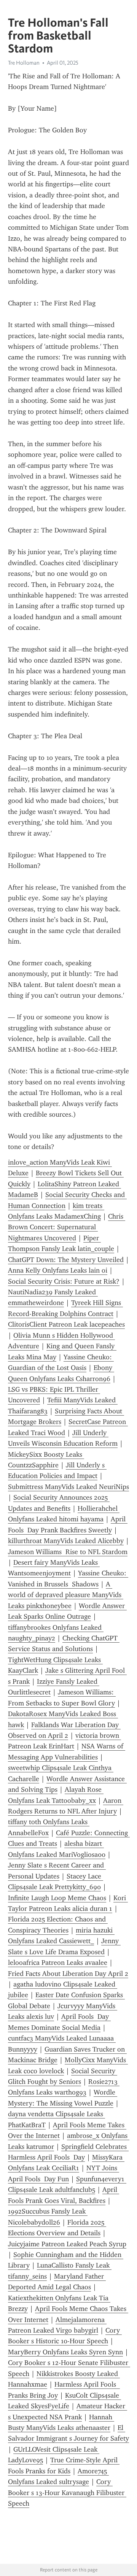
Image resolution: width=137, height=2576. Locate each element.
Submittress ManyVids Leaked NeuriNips (68, 1487)
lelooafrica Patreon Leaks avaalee (58, 1963)
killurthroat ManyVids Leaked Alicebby (66, 1541)
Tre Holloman (24, 63)
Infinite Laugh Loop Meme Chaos (57, 1898)
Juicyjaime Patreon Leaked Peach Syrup (67, 2244)
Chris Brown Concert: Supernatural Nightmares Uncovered (67, 1227)
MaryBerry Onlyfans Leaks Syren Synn (65, 2352)
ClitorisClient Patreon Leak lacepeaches (66, 1324)
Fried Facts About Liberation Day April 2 (68, 1974)
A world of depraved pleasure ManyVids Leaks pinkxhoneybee (66, 1595)
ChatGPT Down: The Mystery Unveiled (66, 1260)
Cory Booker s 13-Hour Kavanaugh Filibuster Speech (67, 2493)
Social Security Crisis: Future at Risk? (64, 1281)
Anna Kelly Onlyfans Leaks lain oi (58, 1270)
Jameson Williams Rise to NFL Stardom (68, 1552)
